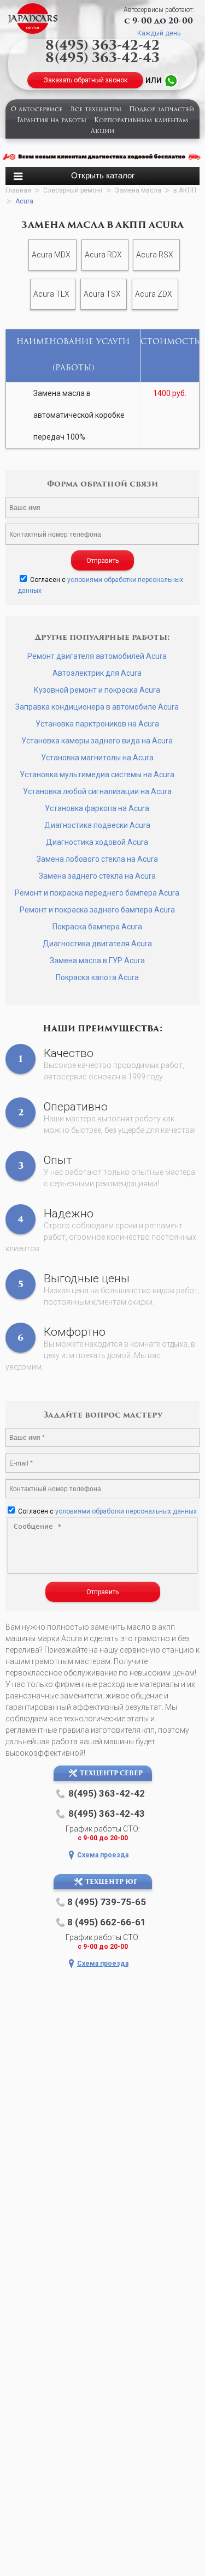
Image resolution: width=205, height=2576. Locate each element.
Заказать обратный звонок (86, 80)
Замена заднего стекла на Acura (97, 876)
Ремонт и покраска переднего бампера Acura (97, 893)
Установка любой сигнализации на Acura (97, 791)
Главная (18, 190)
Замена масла (138, 190)
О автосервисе (37, 110)
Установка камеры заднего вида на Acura (97, 741)
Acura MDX (51, 255)
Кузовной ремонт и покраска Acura (97, 690)
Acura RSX (155, 255)
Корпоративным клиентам (141, 121)
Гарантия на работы (52, 121)
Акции (102, 132)
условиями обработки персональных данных (126, 1511)
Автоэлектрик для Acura (97, 673)
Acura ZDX (154, 294)
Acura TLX (51, 294)
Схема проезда (103, 1855)
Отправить (102, 561)
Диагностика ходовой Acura (97, 842)
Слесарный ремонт (73, 190)
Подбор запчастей (162, 110)
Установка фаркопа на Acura (97, 808)
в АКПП (185, 190)
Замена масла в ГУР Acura (97, 960)
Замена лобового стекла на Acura (97, 859)
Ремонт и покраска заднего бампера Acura (97, 910)
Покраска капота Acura (97, 977)
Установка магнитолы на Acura (97, 758)
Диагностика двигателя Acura (97, 944)
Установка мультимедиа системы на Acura (97, 774)
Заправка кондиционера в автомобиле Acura (97, 707)
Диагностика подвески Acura (97, 825)
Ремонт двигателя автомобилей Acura (97, 656)
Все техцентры (96, 110)
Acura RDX (103, 255)
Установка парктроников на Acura (97, 724)
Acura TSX (102, 294)
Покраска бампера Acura (97, 927)
